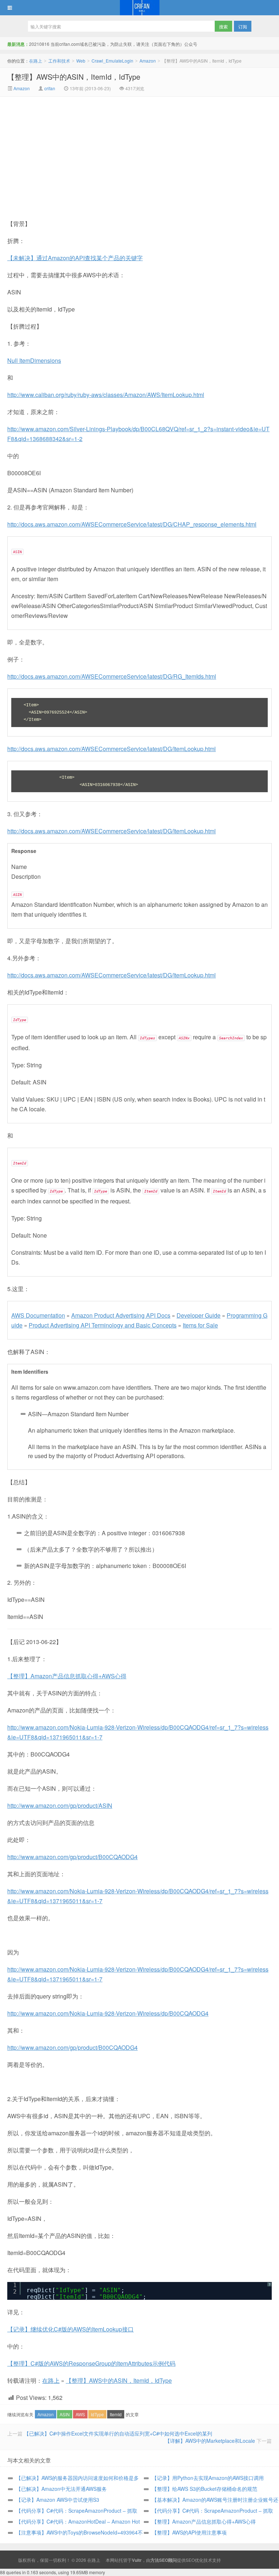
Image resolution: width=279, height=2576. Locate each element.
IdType (97, 2414)
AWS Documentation (38, 1315)
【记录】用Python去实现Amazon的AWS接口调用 (208, 2478)
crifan (50, 88)
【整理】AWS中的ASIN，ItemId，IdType (74, 77)
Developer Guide (199, 1315)
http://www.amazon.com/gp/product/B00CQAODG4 (72, 1857)
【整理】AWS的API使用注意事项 (189, 2532)
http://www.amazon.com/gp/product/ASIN (60, 1805)
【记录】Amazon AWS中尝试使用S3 (58, 2500)
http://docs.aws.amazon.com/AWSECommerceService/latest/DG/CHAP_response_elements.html (132, 524)
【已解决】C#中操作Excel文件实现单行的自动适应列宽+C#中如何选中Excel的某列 (118, 2433)
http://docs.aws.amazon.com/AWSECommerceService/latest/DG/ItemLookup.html (112, 749)
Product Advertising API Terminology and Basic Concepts (103, 1325)
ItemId (116, 2414)
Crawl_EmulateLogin (112, 61)
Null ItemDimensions (34, 360)
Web (81, 61)
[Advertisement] (78, 151)
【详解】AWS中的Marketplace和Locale (210, 2441)
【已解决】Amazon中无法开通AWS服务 (61, 2489)
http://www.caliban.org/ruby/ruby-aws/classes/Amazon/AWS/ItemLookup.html (106, 395)
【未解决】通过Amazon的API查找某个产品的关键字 (75, 258)
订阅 (243, 26)
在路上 (139, 8)
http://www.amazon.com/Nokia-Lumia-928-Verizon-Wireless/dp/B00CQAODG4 (108, 2013)
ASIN (65, 2414)
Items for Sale (200, 1325)
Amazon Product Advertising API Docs (121, 1315)
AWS (80, 2414)
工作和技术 (59, 61)
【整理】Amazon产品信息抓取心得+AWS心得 (67, 1676)
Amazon (148, 61)
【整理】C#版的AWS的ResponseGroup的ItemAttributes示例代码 (91, 2363)
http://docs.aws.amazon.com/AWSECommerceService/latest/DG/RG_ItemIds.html (112, 676)
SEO (190, 2560)
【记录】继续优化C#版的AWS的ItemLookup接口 (70, 2329)
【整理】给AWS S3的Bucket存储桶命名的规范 (205, 2489)
